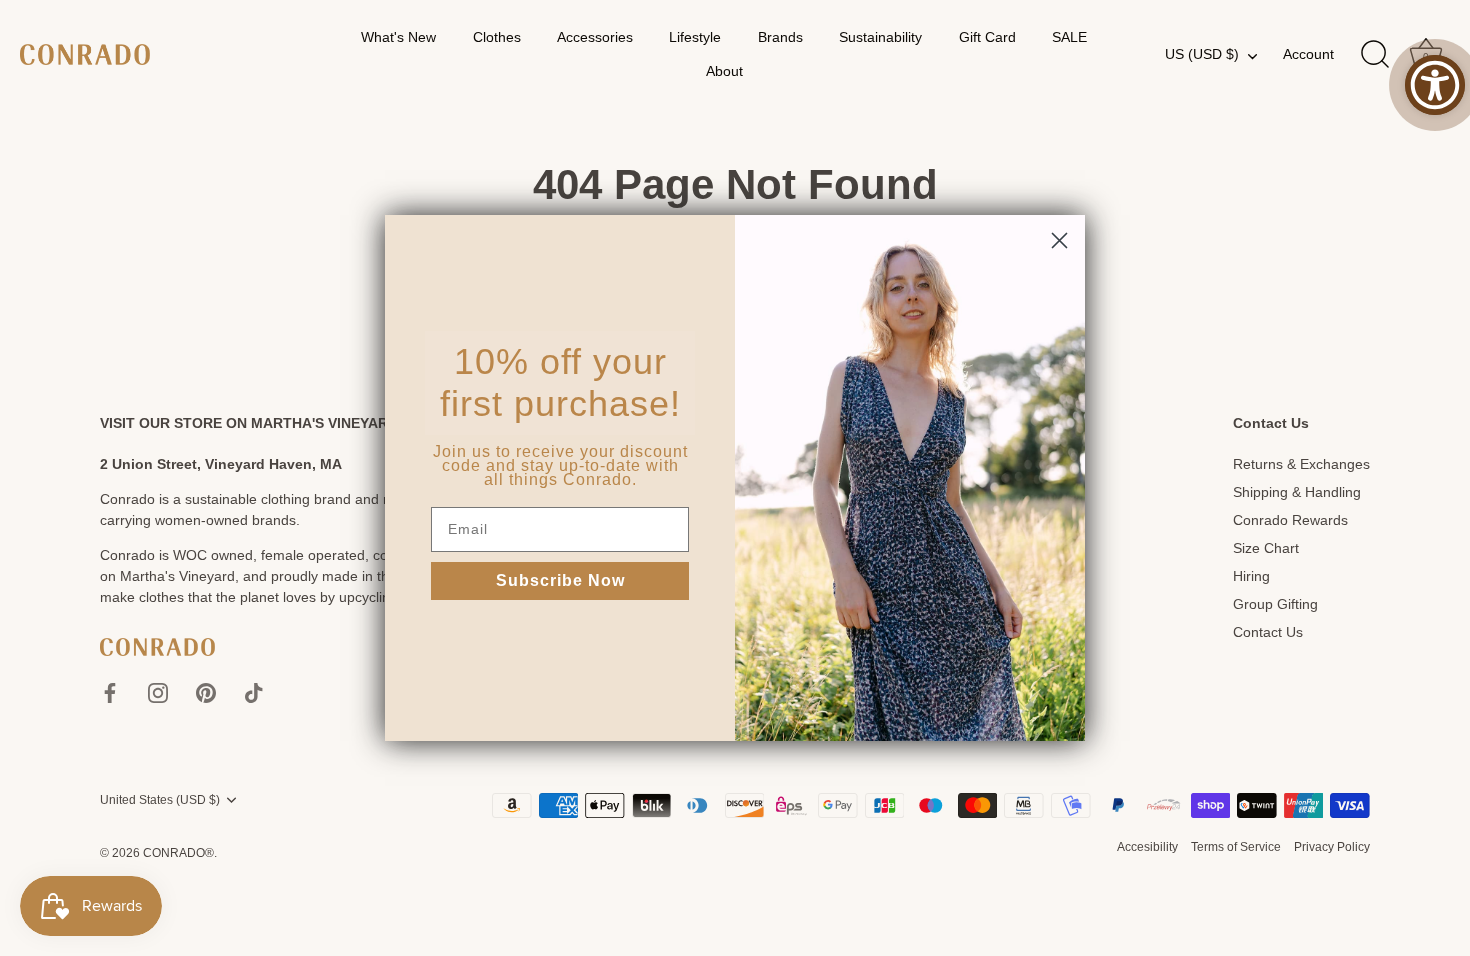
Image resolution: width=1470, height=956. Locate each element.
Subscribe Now (560, 580)
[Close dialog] (1059, 240)
